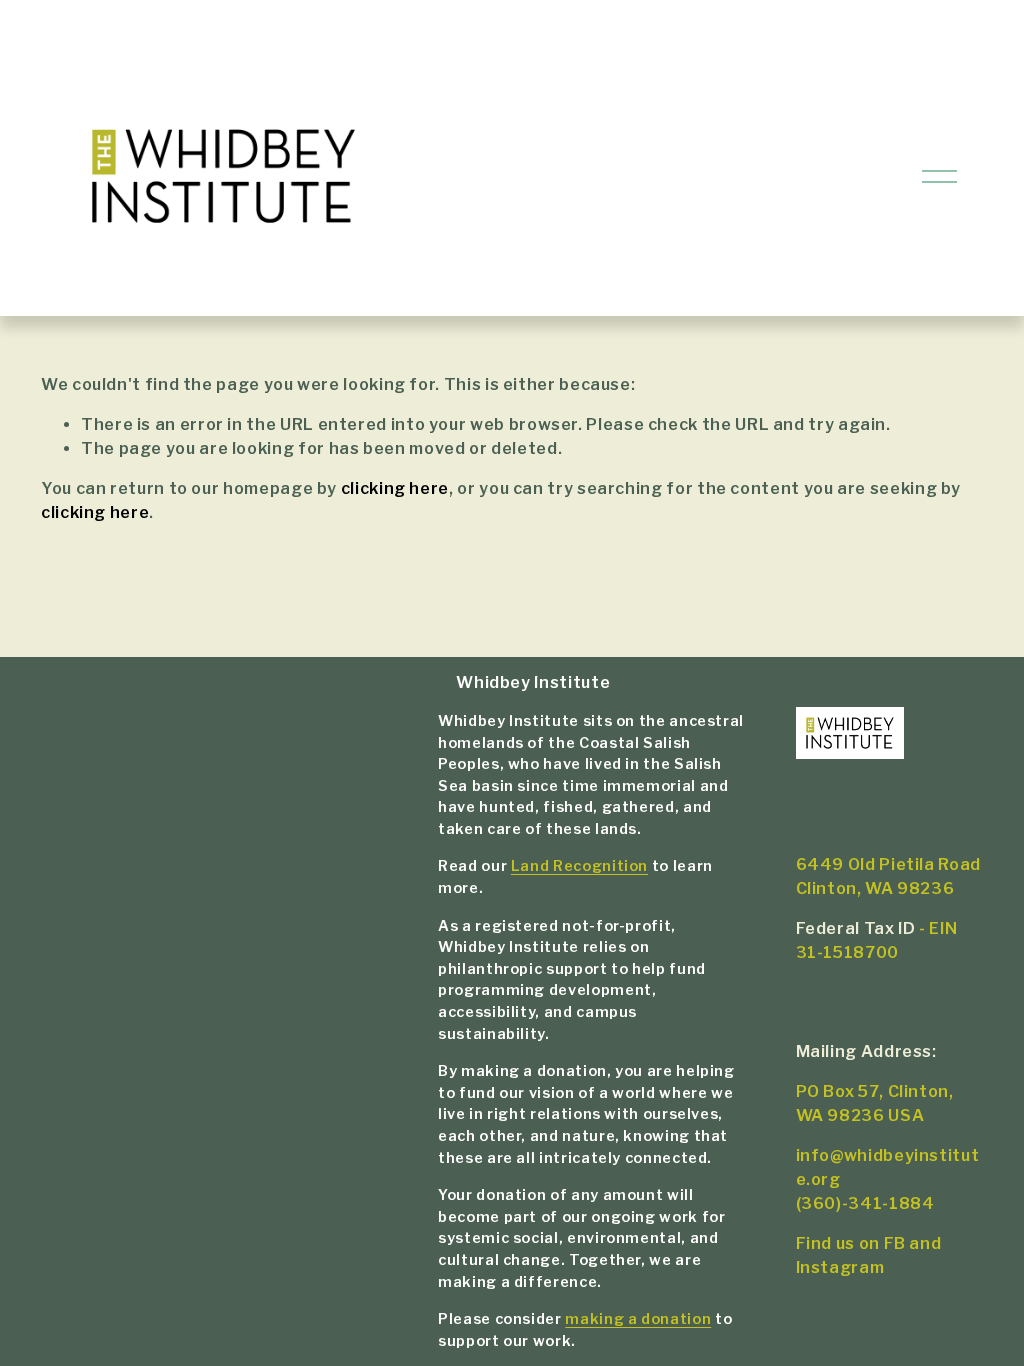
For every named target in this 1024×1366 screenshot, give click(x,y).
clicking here (395, 488)
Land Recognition (579, 866)
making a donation (638, 1319)
